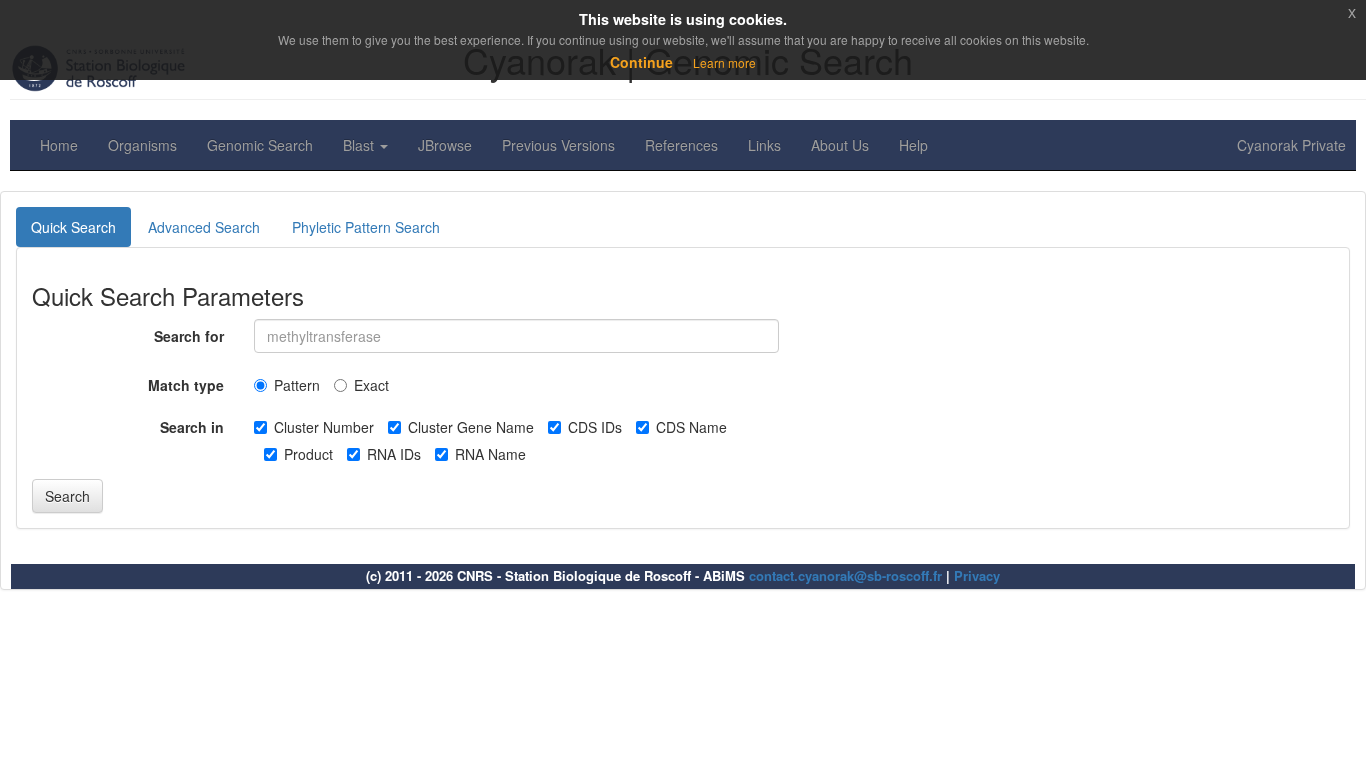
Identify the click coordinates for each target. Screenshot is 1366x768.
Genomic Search (260, 145)
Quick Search (73, 227)
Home (59, 145)
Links (764, 145)
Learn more (724, 62)
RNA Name (490, 454)
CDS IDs (595, 427)
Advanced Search (204, 227)
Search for (189, 336)
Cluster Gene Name (471, 427)
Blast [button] (360, 145)
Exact (371, 385)
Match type (186, 385)
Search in (192, 427)
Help (913, 145)
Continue (641, 62)
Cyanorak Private (1291, 145)
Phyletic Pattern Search (366, 227)
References (681, 145)
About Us (840, 145)
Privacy (977, 575)
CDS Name (691, 427)
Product (308, 454)
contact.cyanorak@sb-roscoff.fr (845, 575)
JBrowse (445, 145)
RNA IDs (394, 454)
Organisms (142, 145)
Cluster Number (324, 427)
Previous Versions (558, 145)
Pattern (297, 385)
